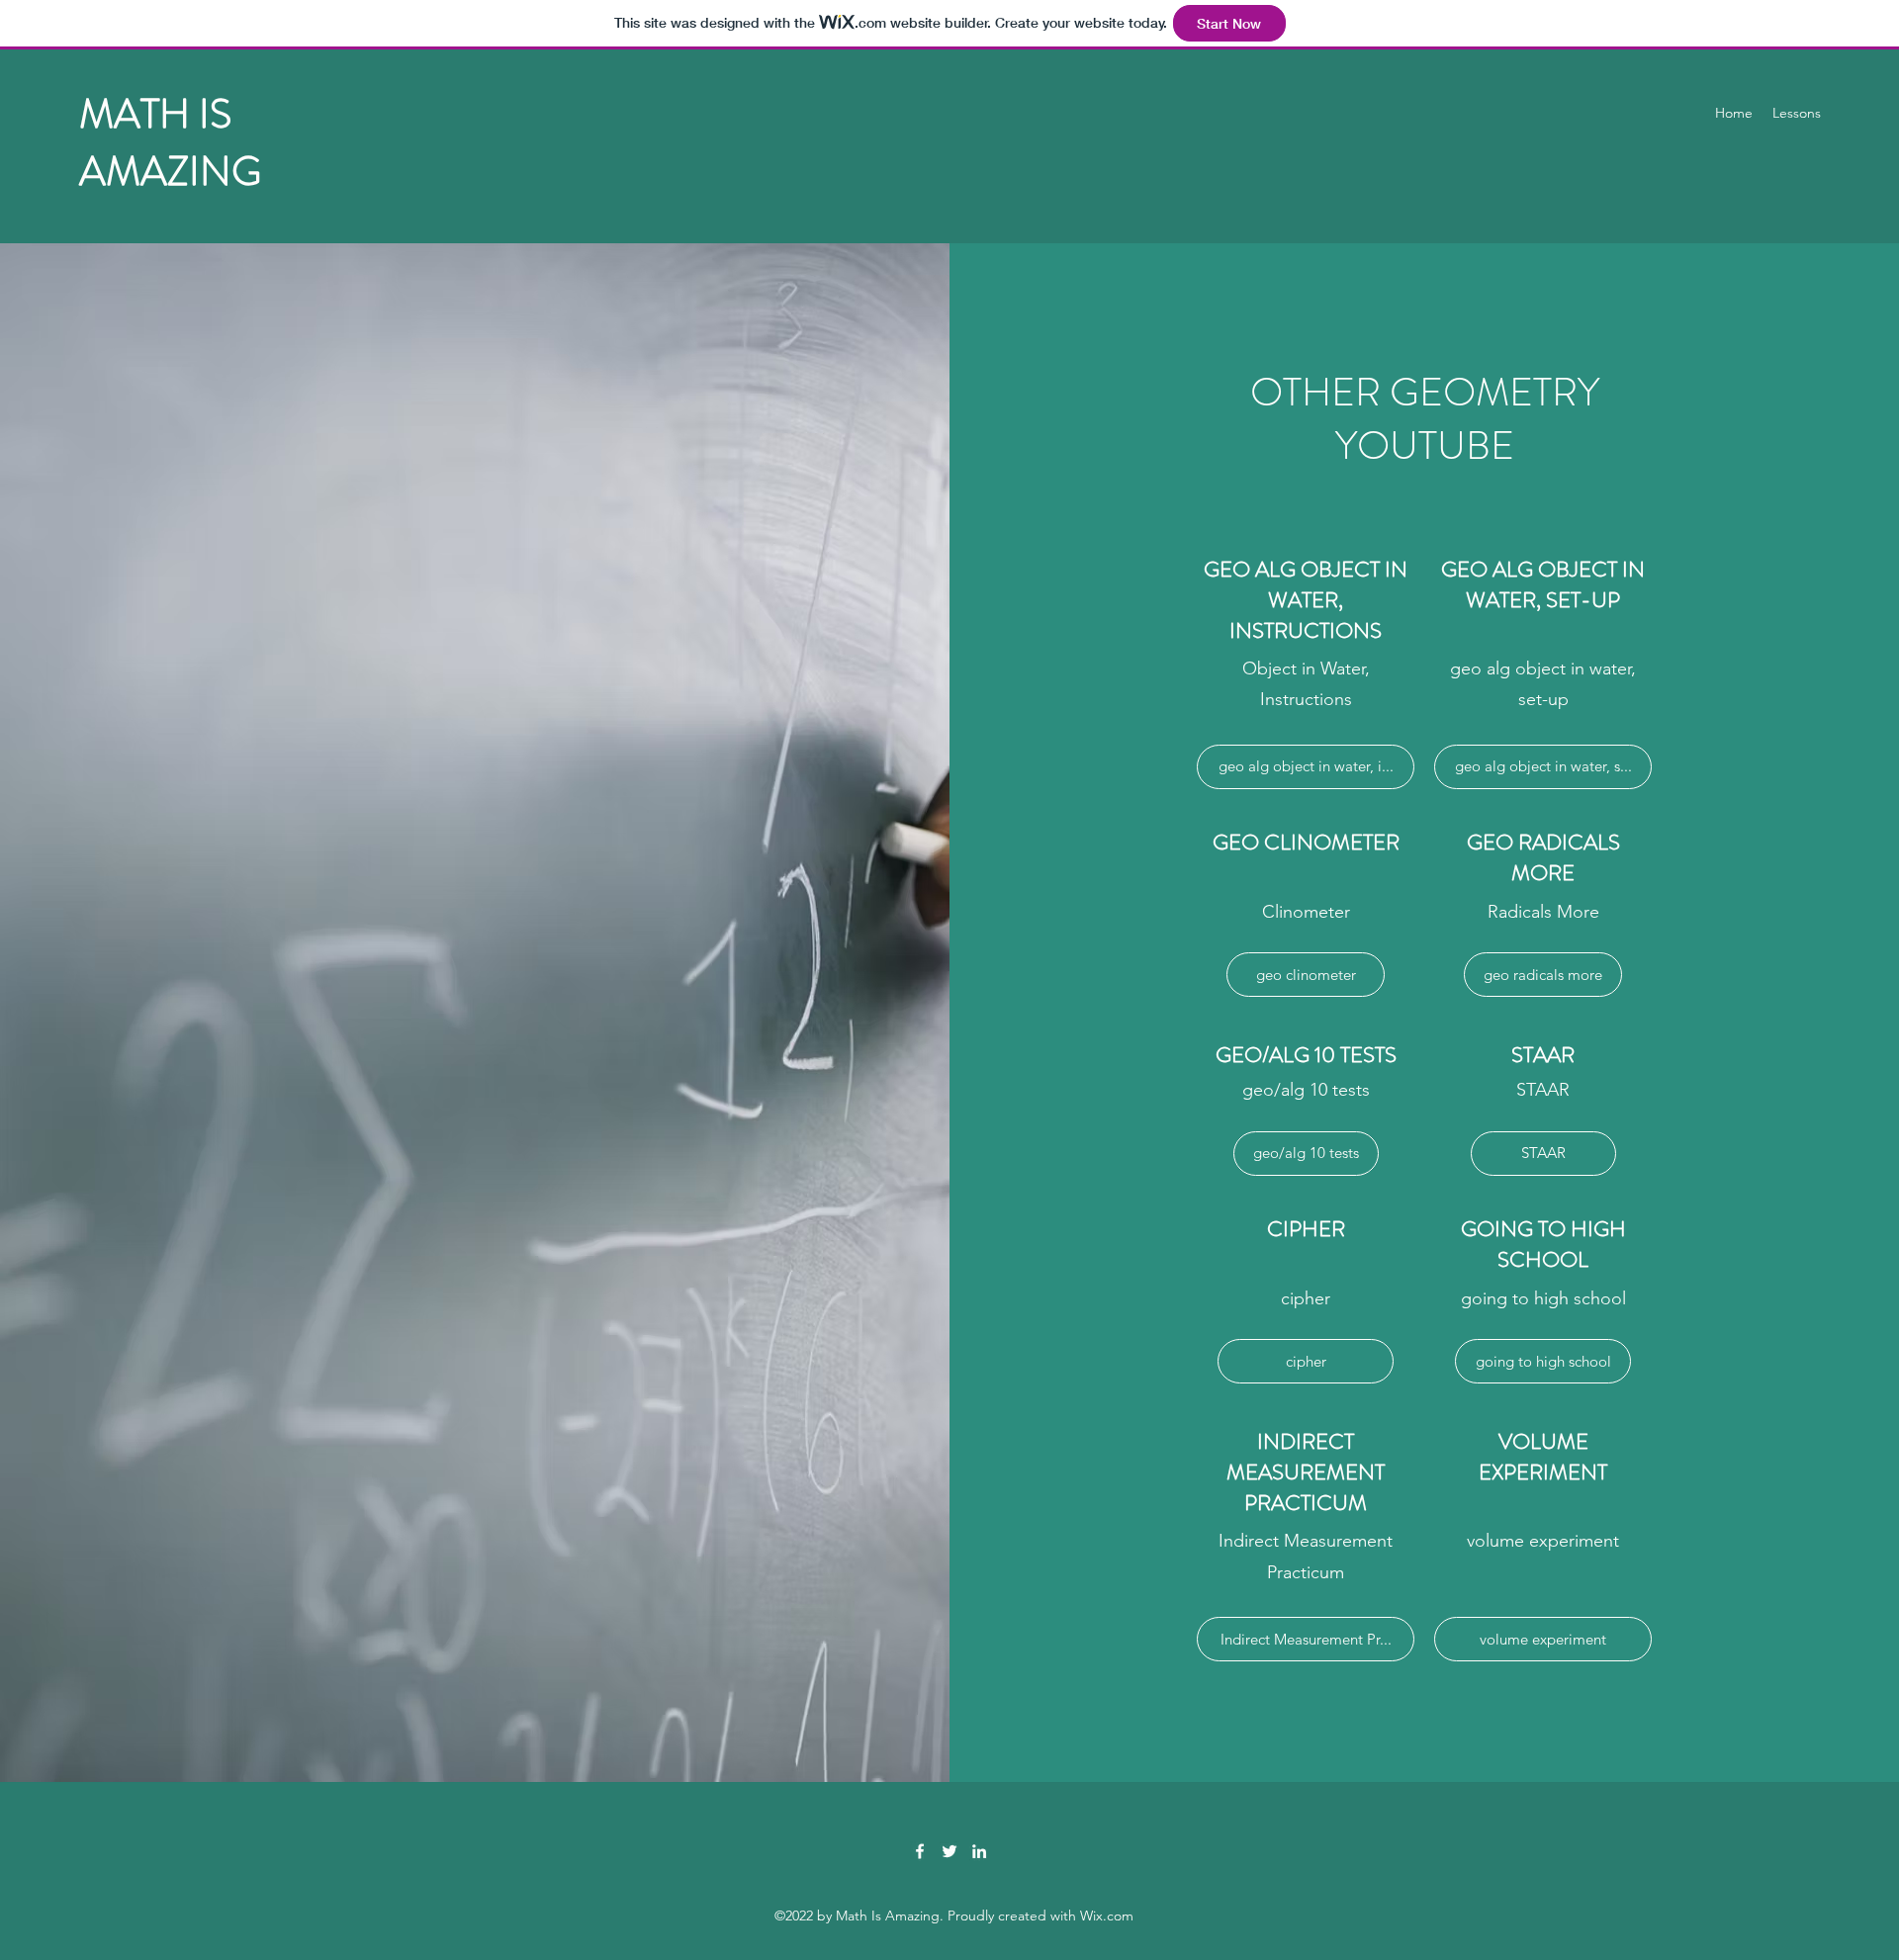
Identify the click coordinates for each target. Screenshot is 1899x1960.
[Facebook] (920, 1851)
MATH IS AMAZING (170, 143)
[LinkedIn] (979, 1851)
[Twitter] (949, 1851)
